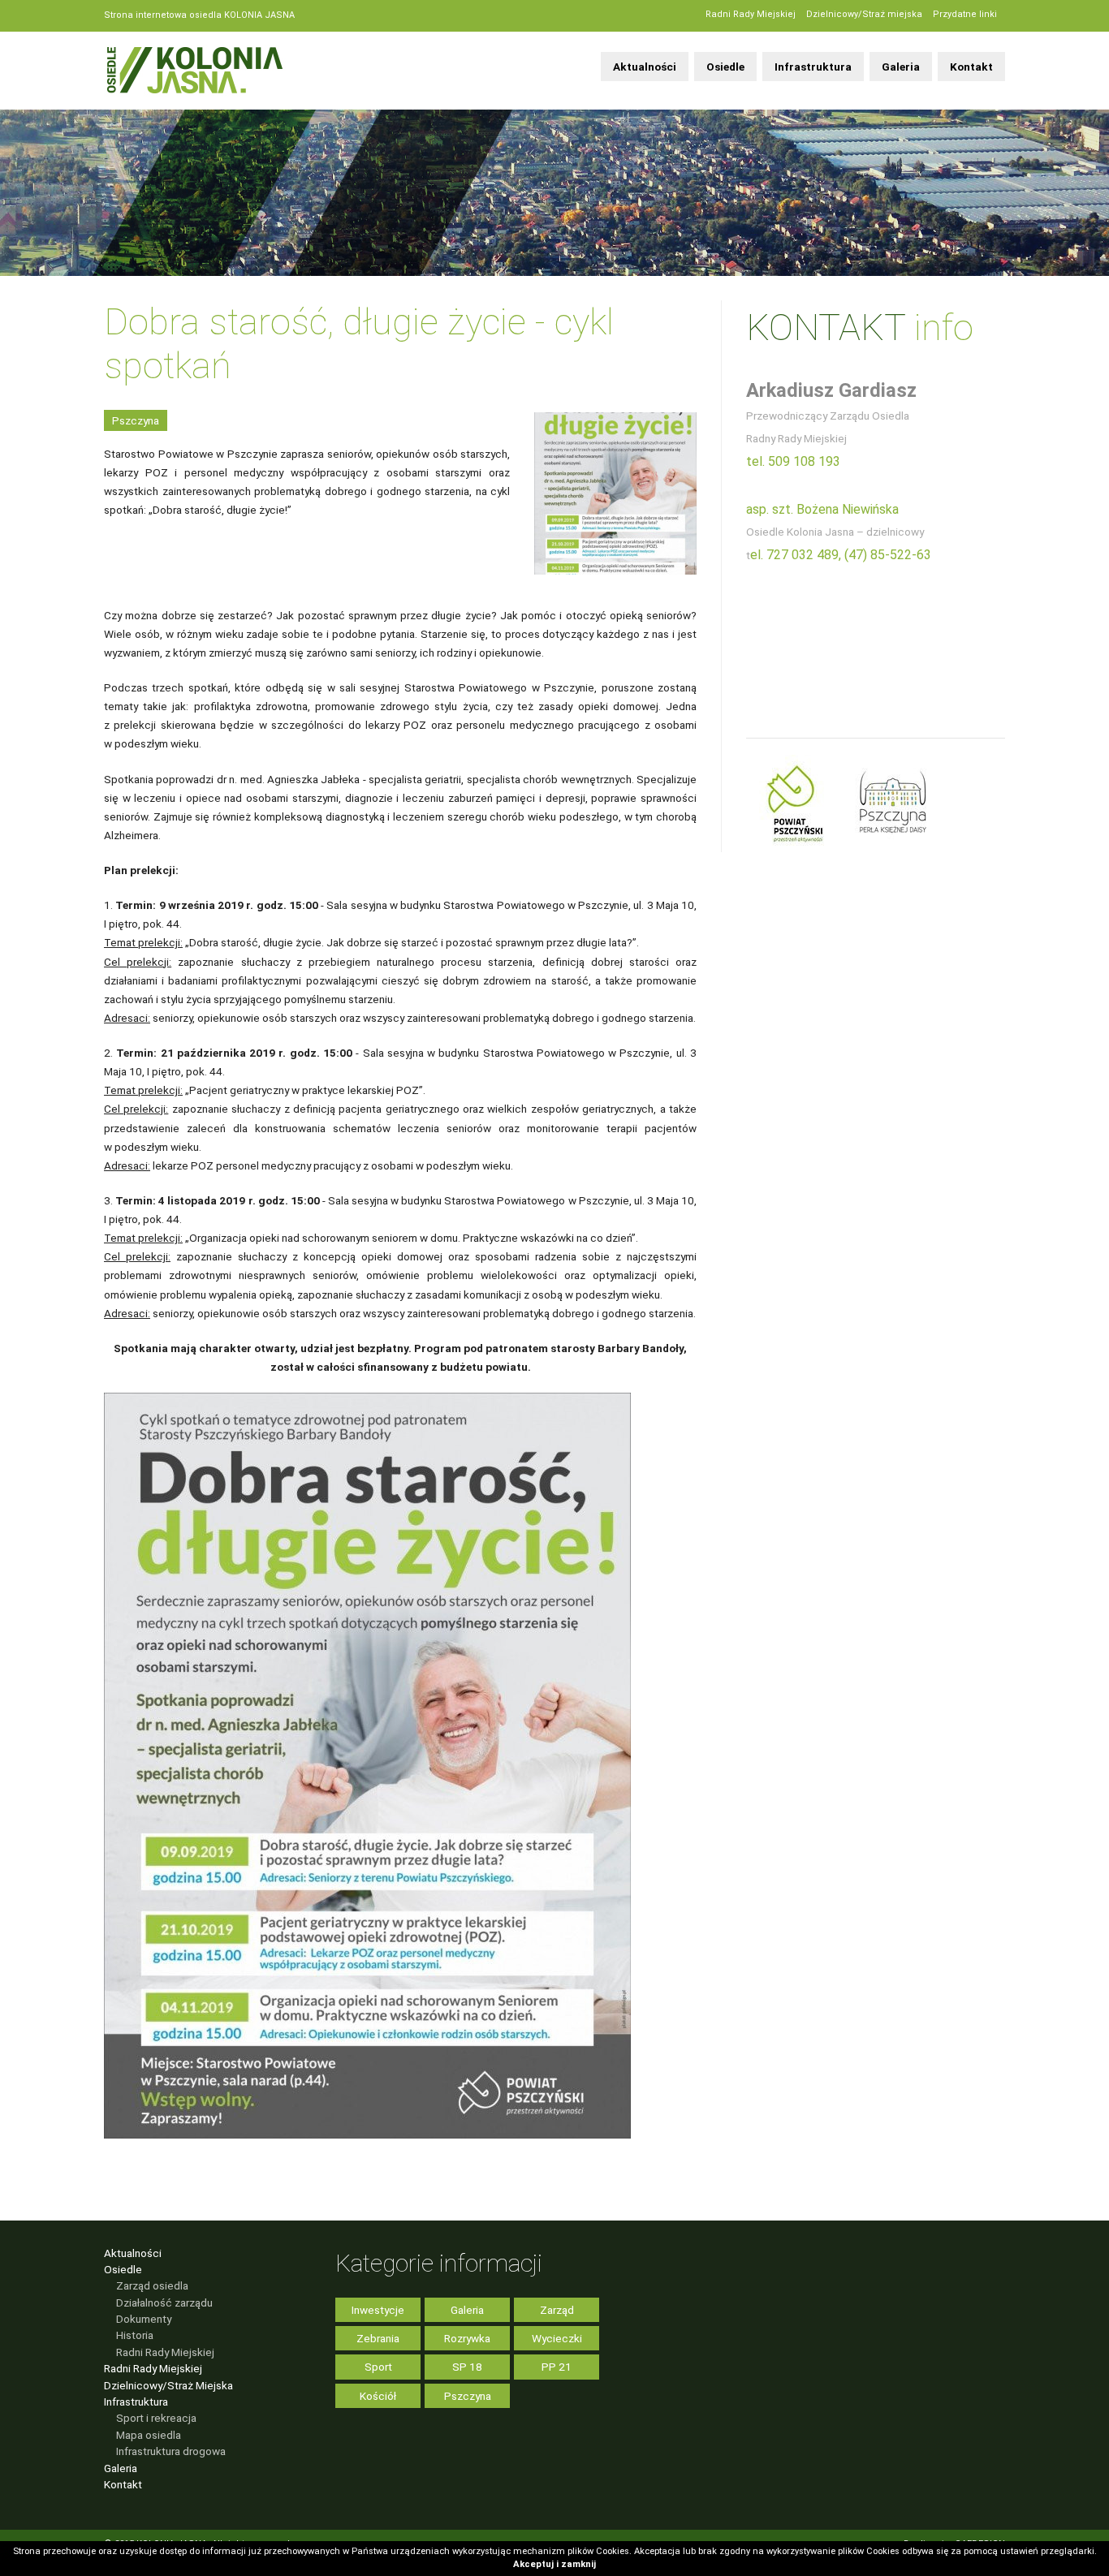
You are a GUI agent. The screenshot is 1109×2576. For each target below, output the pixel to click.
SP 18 (467, 2367)
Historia (135, 2335)
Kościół (378, 2396)
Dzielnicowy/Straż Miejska (168, 2385)
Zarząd (557, 2310)
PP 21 (557, 2367)
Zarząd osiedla (152, 2285)
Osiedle (725, 67)
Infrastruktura (813, 67)
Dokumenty (144, 2319)
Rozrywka (467, 2338)
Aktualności (645, 67)
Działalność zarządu (164, 2302)
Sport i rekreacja (156, 2418)
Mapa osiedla (149, 2435)
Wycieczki (557, 2338)
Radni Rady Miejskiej (751, 14)
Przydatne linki (965, 14)
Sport (378, 2367)
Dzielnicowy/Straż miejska (864, 14)
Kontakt (971, 67)
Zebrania (378, 2338)
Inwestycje (378, 2310)
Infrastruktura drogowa (171, 2451)
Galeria (901, 67)
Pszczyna (136, 420)
